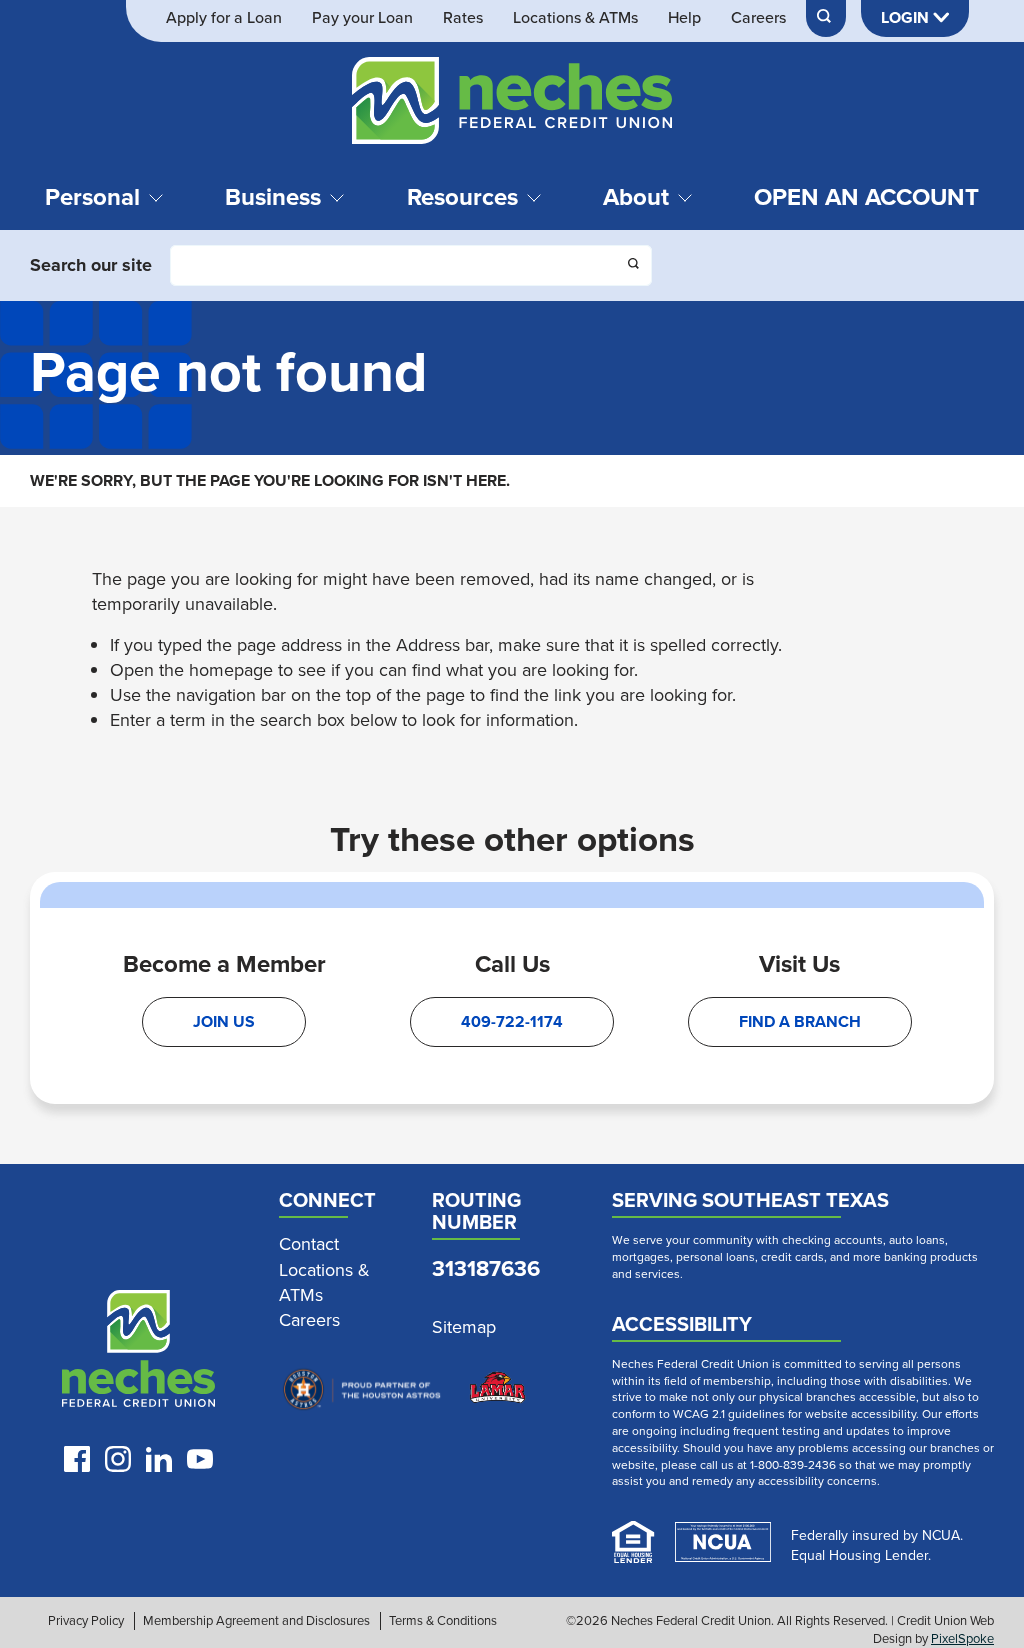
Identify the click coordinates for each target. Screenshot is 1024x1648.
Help (684, 18)
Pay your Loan (362, 18)
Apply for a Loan (224, 18)
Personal (92, 197)
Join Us (224, 1021)
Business (273, 197)
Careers (758, 18)
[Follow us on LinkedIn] (159, 1459)
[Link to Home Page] (512, 104)
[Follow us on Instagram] (118, 1459)
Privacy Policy (86, 1621)
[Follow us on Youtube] (200, 1459)
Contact (309, 1244)
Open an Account (866, 197)
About (636, 197)
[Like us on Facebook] (77, 1459)
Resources (462, 197)
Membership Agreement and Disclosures (256, 1621)
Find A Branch (800, 1021)
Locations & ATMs (575, 18)
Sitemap (464, 1327)
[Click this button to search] (635, 266)
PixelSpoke (962, 1638)
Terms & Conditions (443, 1621)
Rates (463, 18)
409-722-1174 (512, 1021)
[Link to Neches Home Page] (138, 1353)
